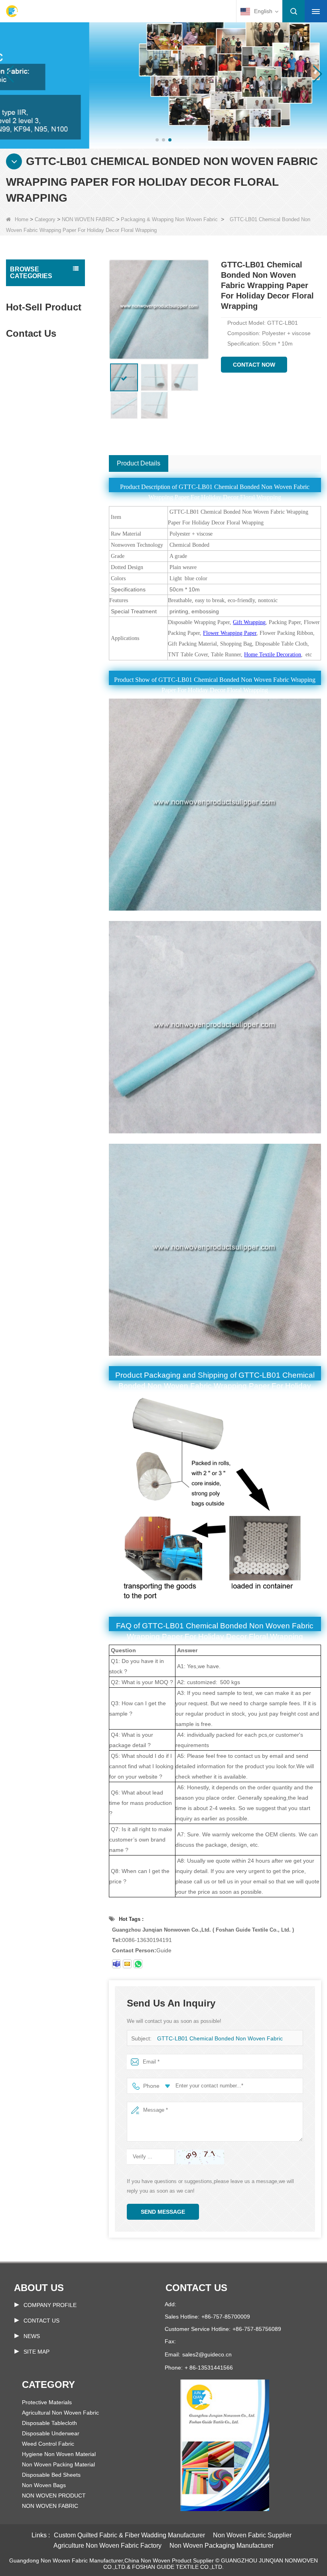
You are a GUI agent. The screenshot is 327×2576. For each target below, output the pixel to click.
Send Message (163, 2212)
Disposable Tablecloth (49, 2423)
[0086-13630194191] (138, 1964)
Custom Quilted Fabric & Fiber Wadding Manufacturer (129, 2535)
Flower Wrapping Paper (230, 633)
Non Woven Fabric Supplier (252, 2535)
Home (22, 219)
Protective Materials (47, 2402)
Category (45, 219)
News (32, 2336)
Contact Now (254, 365)
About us (39, 2288)
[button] (157, 140)
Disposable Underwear (51, 2433)
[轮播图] (163, 74)
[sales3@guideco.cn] (127, 1964)
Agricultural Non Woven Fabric (60, 2413)
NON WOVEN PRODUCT (54, 2495)
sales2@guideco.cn (207, 2354)
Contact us (196, 2288)
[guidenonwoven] (116, 1964)
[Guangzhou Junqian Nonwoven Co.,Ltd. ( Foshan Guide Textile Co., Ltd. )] (12, 11)
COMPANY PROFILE (50, 2305)
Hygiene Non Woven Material (59, 2454)
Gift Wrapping (249, 622)
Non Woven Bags (44, 2485)
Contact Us (41, 2321)
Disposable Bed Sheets (51, 2475)
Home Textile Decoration (273, 655)
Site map (36, 2352)
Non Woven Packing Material (58, 2464)
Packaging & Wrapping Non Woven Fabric (169, 219)
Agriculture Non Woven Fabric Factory (107, 2546)
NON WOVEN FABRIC (88, 219)
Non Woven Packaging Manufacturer (222, 2546)
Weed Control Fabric (48, 2444)
